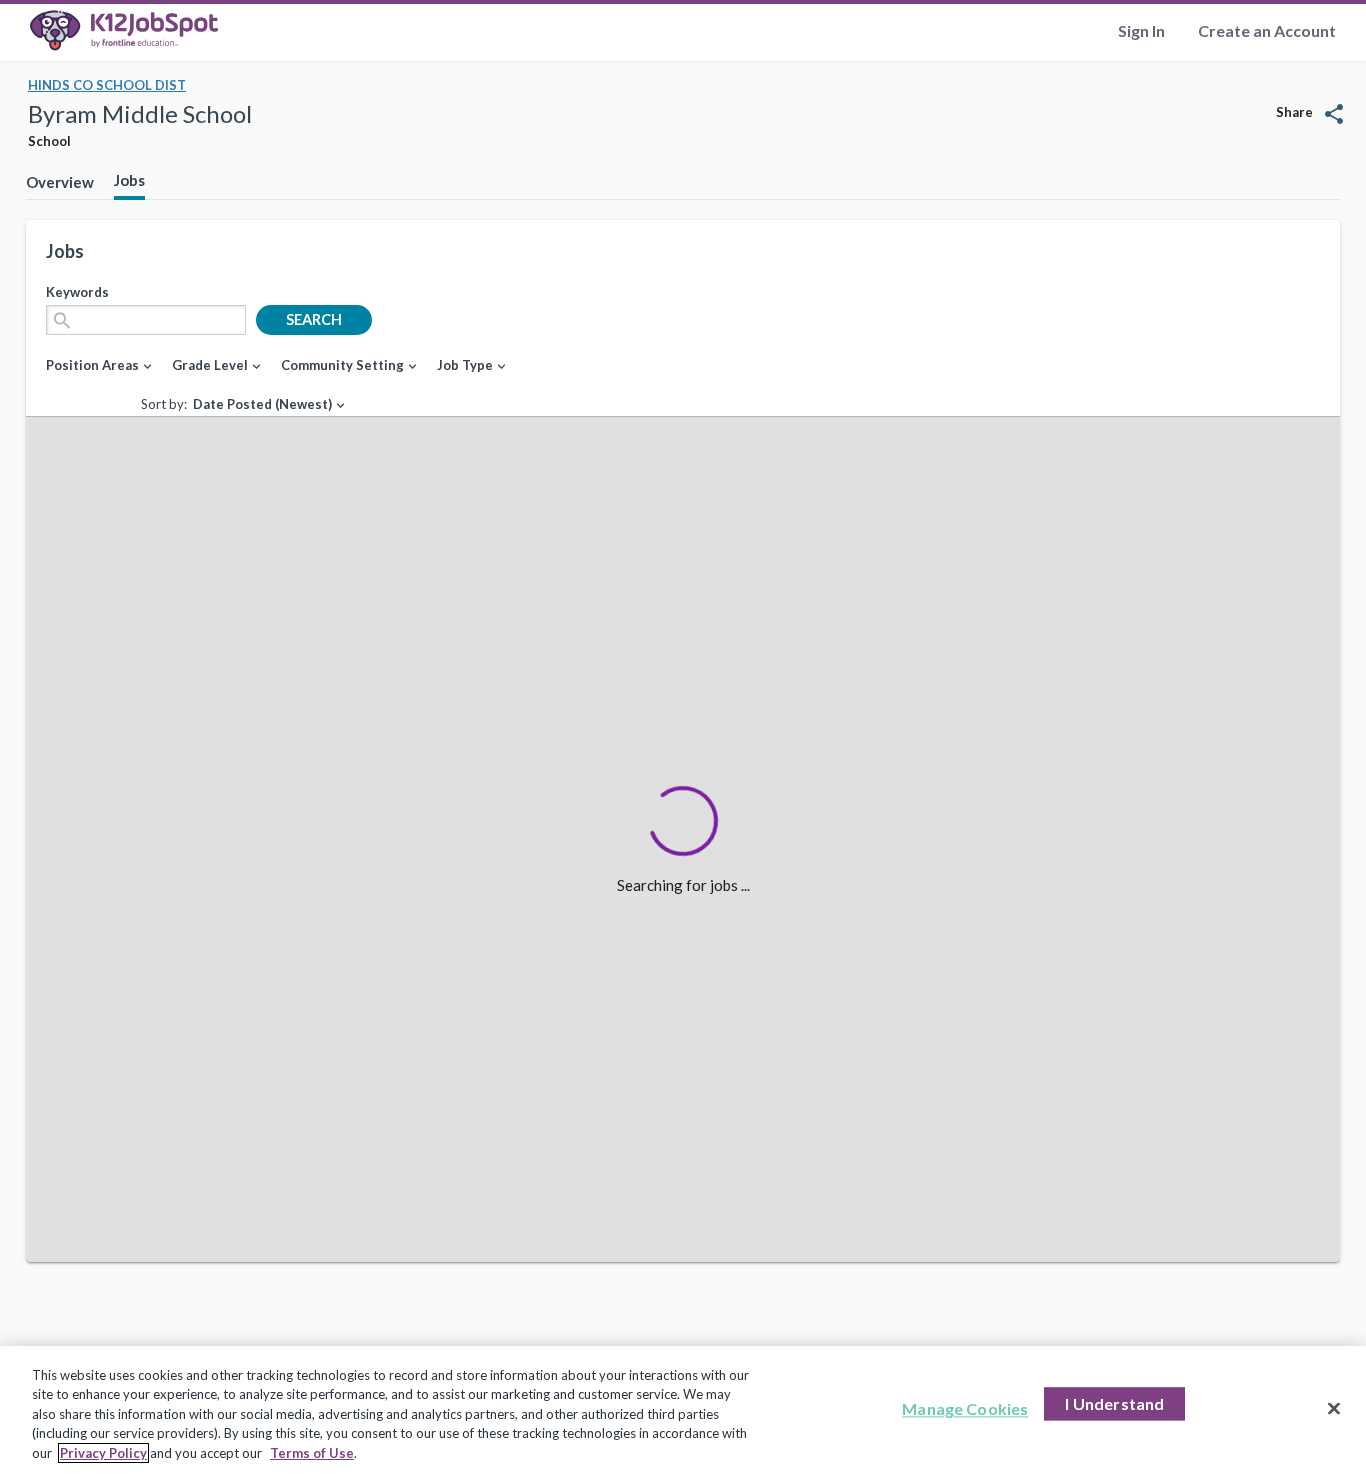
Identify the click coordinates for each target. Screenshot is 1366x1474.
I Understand (1114, 1404)
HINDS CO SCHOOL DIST (107, 85)
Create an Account (1267, 30)
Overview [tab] (60, 182)
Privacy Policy (103, 1453)
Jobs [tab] (129, 180)
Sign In (1141, 30)
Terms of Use (312, 1453)
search (314, 319)
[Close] (1334, 1409)
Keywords (77, 292)
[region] (683, 1410)
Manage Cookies (965, 1409)
